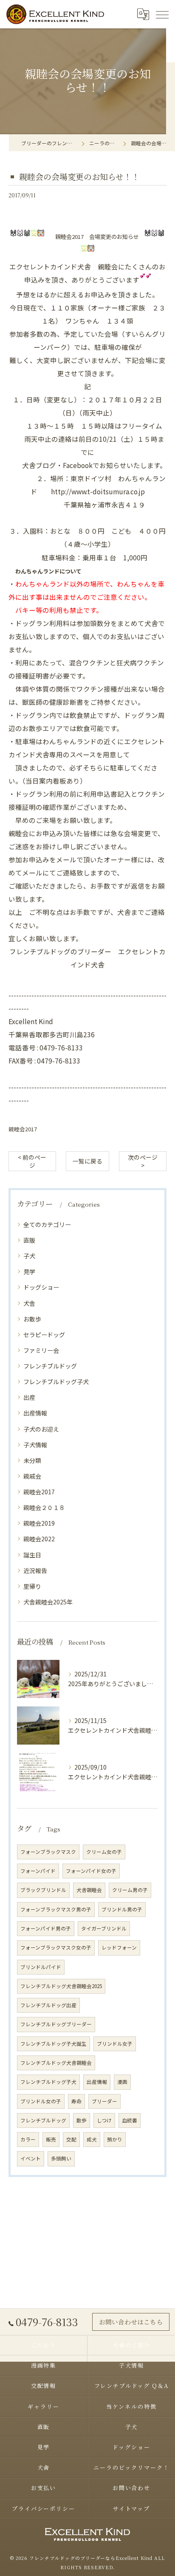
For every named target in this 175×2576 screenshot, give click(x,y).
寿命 (76, 2101)
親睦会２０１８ (44, 1507)
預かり (115, 2139)
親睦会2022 (39, 1539)
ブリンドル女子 (115, 2044)
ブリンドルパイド (41, 1967)
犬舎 (29, 1303)
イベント (31, 2158)
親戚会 (32, 1476)
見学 (29, 1271)
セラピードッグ (44, 1335)
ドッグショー (41, 1287)
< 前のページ (32, 1161)
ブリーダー (104, 2101)
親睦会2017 (23, 1129)
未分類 (32, 1460)
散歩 (82, 2120)
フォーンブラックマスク (48, 1852)
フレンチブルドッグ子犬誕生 (54, 2044)
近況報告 (35, 1571)
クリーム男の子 (130, 1890)
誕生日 (32, 1555)
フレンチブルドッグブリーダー (56, 2024)
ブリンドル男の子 (122, 1909)
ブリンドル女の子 (41, 2101)
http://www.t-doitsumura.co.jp (98, 491)
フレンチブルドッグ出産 (48, 2005)
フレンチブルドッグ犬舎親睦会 (56, 2063)
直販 (29, 1240)
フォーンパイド (38, 1871)
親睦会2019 (39, 1523)
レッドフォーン (119, 1947)
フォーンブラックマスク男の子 (56, 1909)
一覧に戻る (87, 1161)
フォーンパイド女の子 (91, 1871)
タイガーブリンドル (104, 1928)
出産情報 (35, 1413)
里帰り (32, 1586)
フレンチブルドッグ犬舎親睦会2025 (61, 1986)
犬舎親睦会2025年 (48, 1602)
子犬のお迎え (41, 1429)
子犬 (29, 1256)
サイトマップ (132, 2508)
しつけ (104, 2120)
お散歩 (32, 1319)
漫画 (122, 2082)
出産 (29, 1397)
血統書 (130, 2120)
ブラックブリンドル (43, 1890)
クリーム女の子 (104, 1852)
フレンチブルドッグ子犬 (56, 1382)
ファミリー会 (41, 1350)
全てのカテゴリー (47, 1224)
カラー (28, 2139)
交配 (71, 2139)
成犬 (92, 2139)
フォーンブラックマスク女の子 (56, 1947)
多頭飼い (61, 2158)
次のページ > (143, 1161)
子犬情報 (35, 1445)
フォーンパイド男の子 (46, 1928)
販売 (51, 2139)
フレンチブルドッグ (50, 1366)
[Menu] (162, 14)
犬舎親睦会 (89, 1890)
